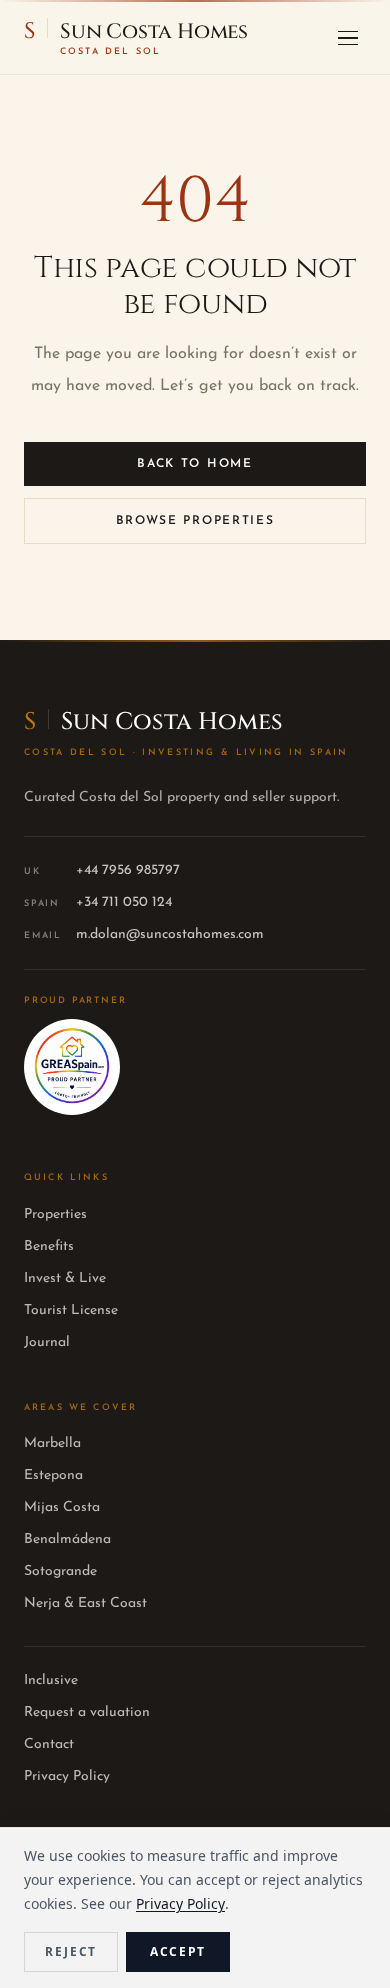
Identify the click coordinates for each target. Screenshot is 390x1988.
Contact (49, 1744)
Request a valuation (87, 1712)
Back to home (194, 464)
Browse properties (195, 521)
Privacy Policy (67, 1776)
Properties (55, 1214)
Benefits (49, 1246)
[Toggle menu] (348, 38)
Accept (178, 1951)
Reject (71, 1951)
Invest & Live (65, 1278)
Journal (47, 1342)
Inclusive (51, 1680)
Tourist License (71, 1310)
